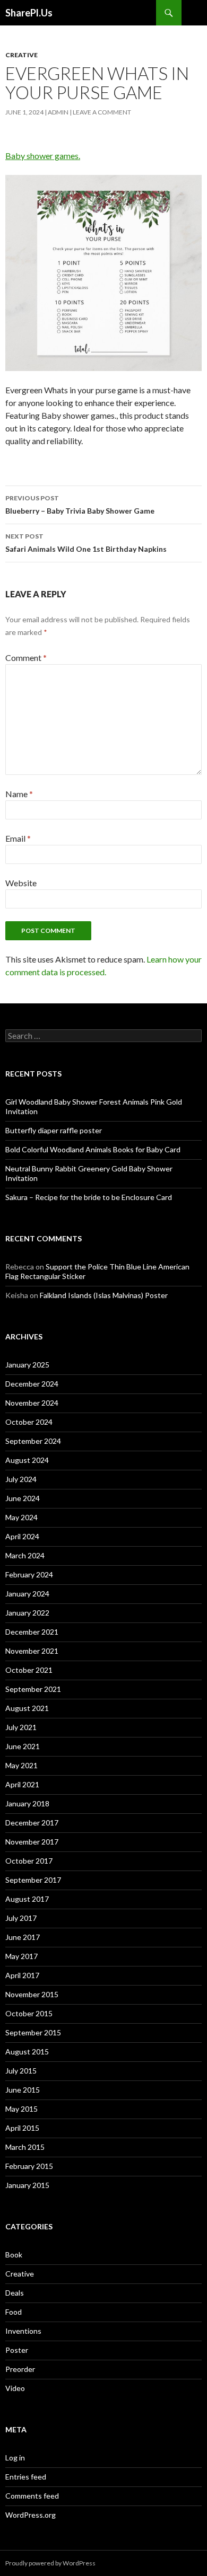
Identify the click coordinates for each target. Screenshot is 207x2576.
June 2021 (23, 1746)
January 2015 (27, 2185)
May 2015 (21, 2109)
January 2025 (27, 1365)
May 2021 (21, 1765)
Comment (26, 658)
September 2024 (33, 1441)
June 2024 (23, 1498)
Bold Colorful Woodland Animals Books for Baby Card (93, 1149)
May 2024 (21, 1517)
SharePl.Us (29, 13)
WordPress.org (31, 2515)
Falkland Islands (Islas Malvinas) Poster (104, 1295)
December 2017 (32, 1823)
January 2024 (27, 1594)
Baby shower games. (43, 156)
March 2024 (25, 1555)
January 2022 (27, 1613)
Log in (15, 2458)
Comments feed (32, 2496)
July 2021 (21, 1727)
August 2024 (27, 1460)
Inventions (23, 2331)
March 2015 (25, 2147)
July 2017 (21, 1918)
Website (21, 883)
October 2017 (29, 1861)
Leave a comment (102, 112)
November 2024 (32, 1403)
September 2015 (33, 2032)
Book (14, 2255)
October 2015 (29, 2013)
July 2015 (21, 2071)
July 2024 (21, 1479)
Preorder (20, 2369)
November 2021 (32, 1651)
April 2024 (22, 1536)
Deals (15, 2293)
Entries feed (26, 2477)
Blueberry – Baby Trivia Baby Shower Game (80, 505)
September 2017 (33, 1880)
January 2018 (27, 1803)
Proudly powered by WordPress (50, 2563)
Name (19, 794)
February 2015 (29, 2166)
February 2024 (29, 1574)
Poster (17, 2350)
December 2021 (32, 1632)
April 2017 (22, 1975)
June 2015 (23, 2090)
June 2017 (23, 1937)
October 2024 (29, 1422)
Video (15, 2388)
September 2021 (33, 1689)
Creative (21, 55)
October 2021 (29, 1670)
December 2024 (32, 1384)
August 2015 (27, 2052)
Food (14, 2312)
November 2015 (32, 1994)
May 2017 (21, 1956)
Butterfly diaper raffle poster (54, 1130)
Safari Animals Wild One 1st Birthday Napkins (86, 543)
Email (18, 838)
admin (58, 112)
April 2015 (22, 2128)
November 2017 (32, 1842)
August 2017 (27, 1899)
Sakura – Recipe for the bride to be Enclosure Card (89, 1197)
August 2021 (27, 1708)
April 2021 (22, 1784)
